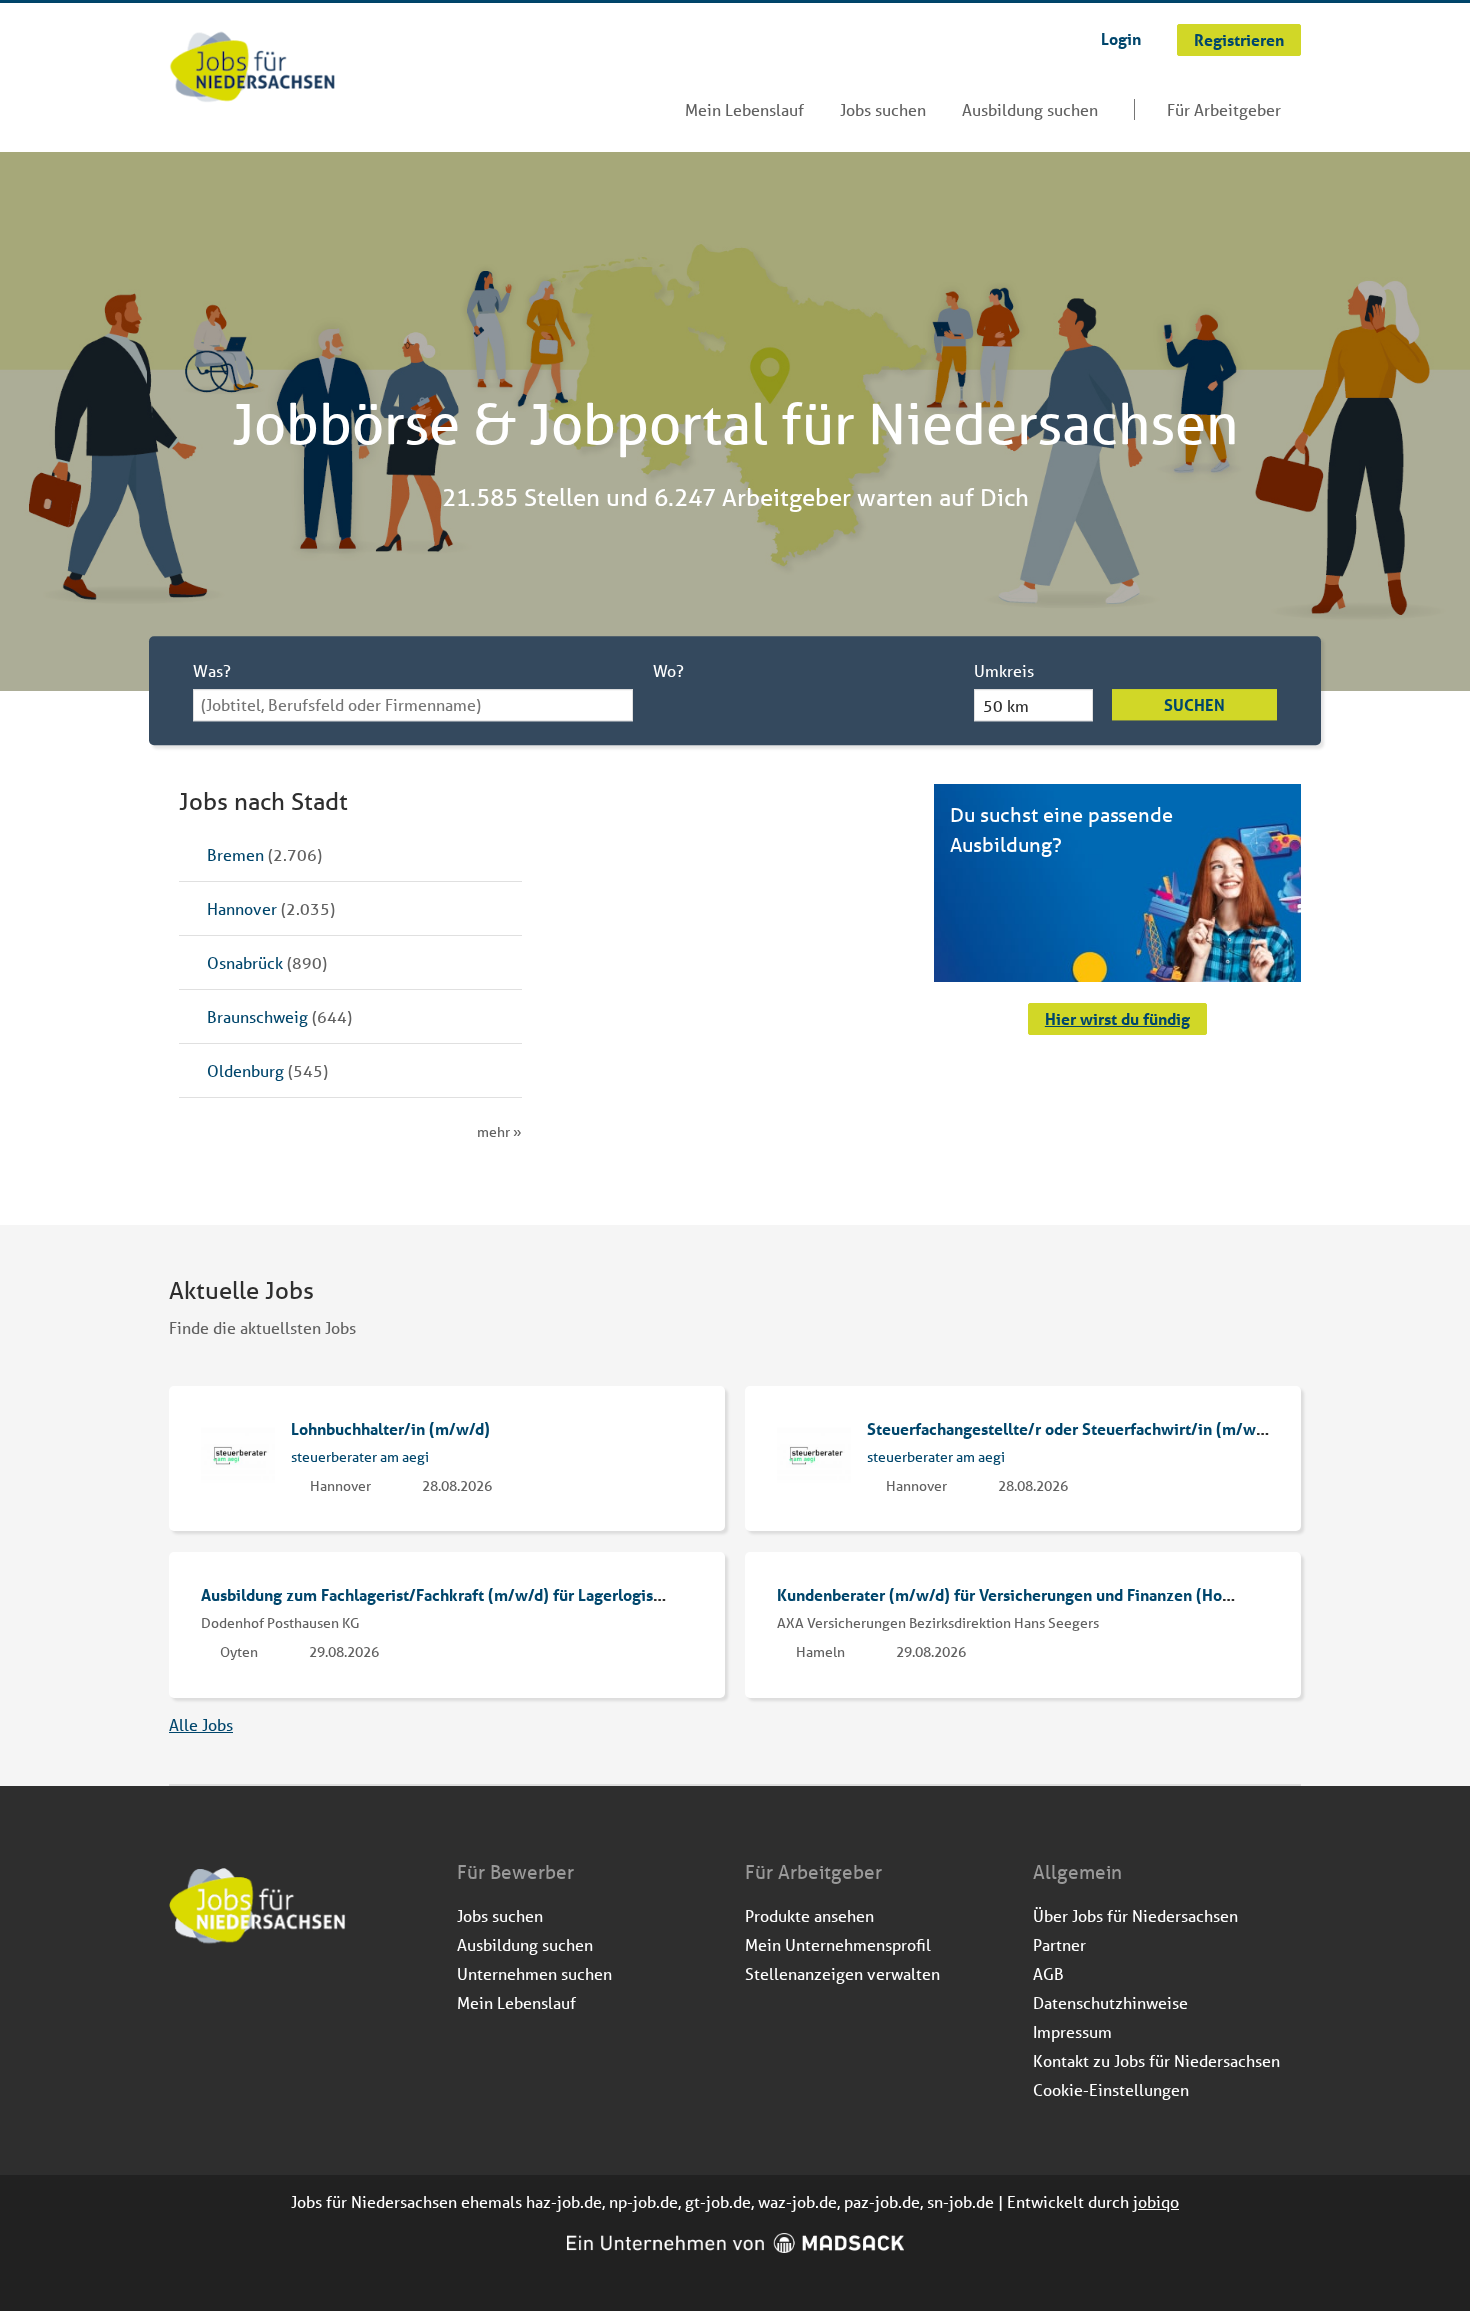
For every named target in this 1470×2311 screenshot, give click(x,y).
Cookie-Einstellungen (1111, 2089)
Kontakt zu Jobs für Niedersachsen (1156, 2060)
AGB (1048, 1973)
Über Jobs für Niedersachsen (1135, 1915)
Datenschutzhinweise (1110, 2002)
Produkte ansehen (809, 1915)
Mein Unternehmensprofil (838, 1944)
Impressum (1072, 2031)
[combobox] (413, 705)
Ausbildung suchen (1030, 109)
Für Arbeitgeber (1224, 109)
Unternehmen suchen (534, 1973)
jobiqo (1156, 2201)
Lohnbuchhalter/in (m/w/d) (390, 1428)
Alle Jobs (201, 1724)
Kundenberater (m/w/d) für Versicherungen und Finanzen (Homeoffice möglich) (1066, 1594)
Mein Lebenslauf (744, 109)
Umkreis (1004, 670)
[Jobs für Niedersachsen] (252, 69)
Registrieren (1239, 39)
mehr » (499, 1132)
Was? (212, 670)
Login (1121, 38)
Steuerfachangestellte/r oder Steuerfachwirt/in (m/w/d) (1072, 1428)
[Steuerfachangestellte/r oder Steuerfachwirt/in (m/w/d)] (814, 1452)
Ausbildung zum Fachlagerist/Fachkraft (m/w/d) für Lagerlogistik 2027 (459, 1594)
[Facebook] (185, 1998)
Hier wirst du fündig (1117, 1018)
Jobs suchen (883, 109)
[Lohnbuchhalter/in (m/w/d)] (238, 1452)
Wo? (668, 670)
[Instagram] (218, 1998)
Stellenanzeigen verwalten (842, 1973)
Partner (1059, 1944)
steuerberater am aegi (360, 1457)
